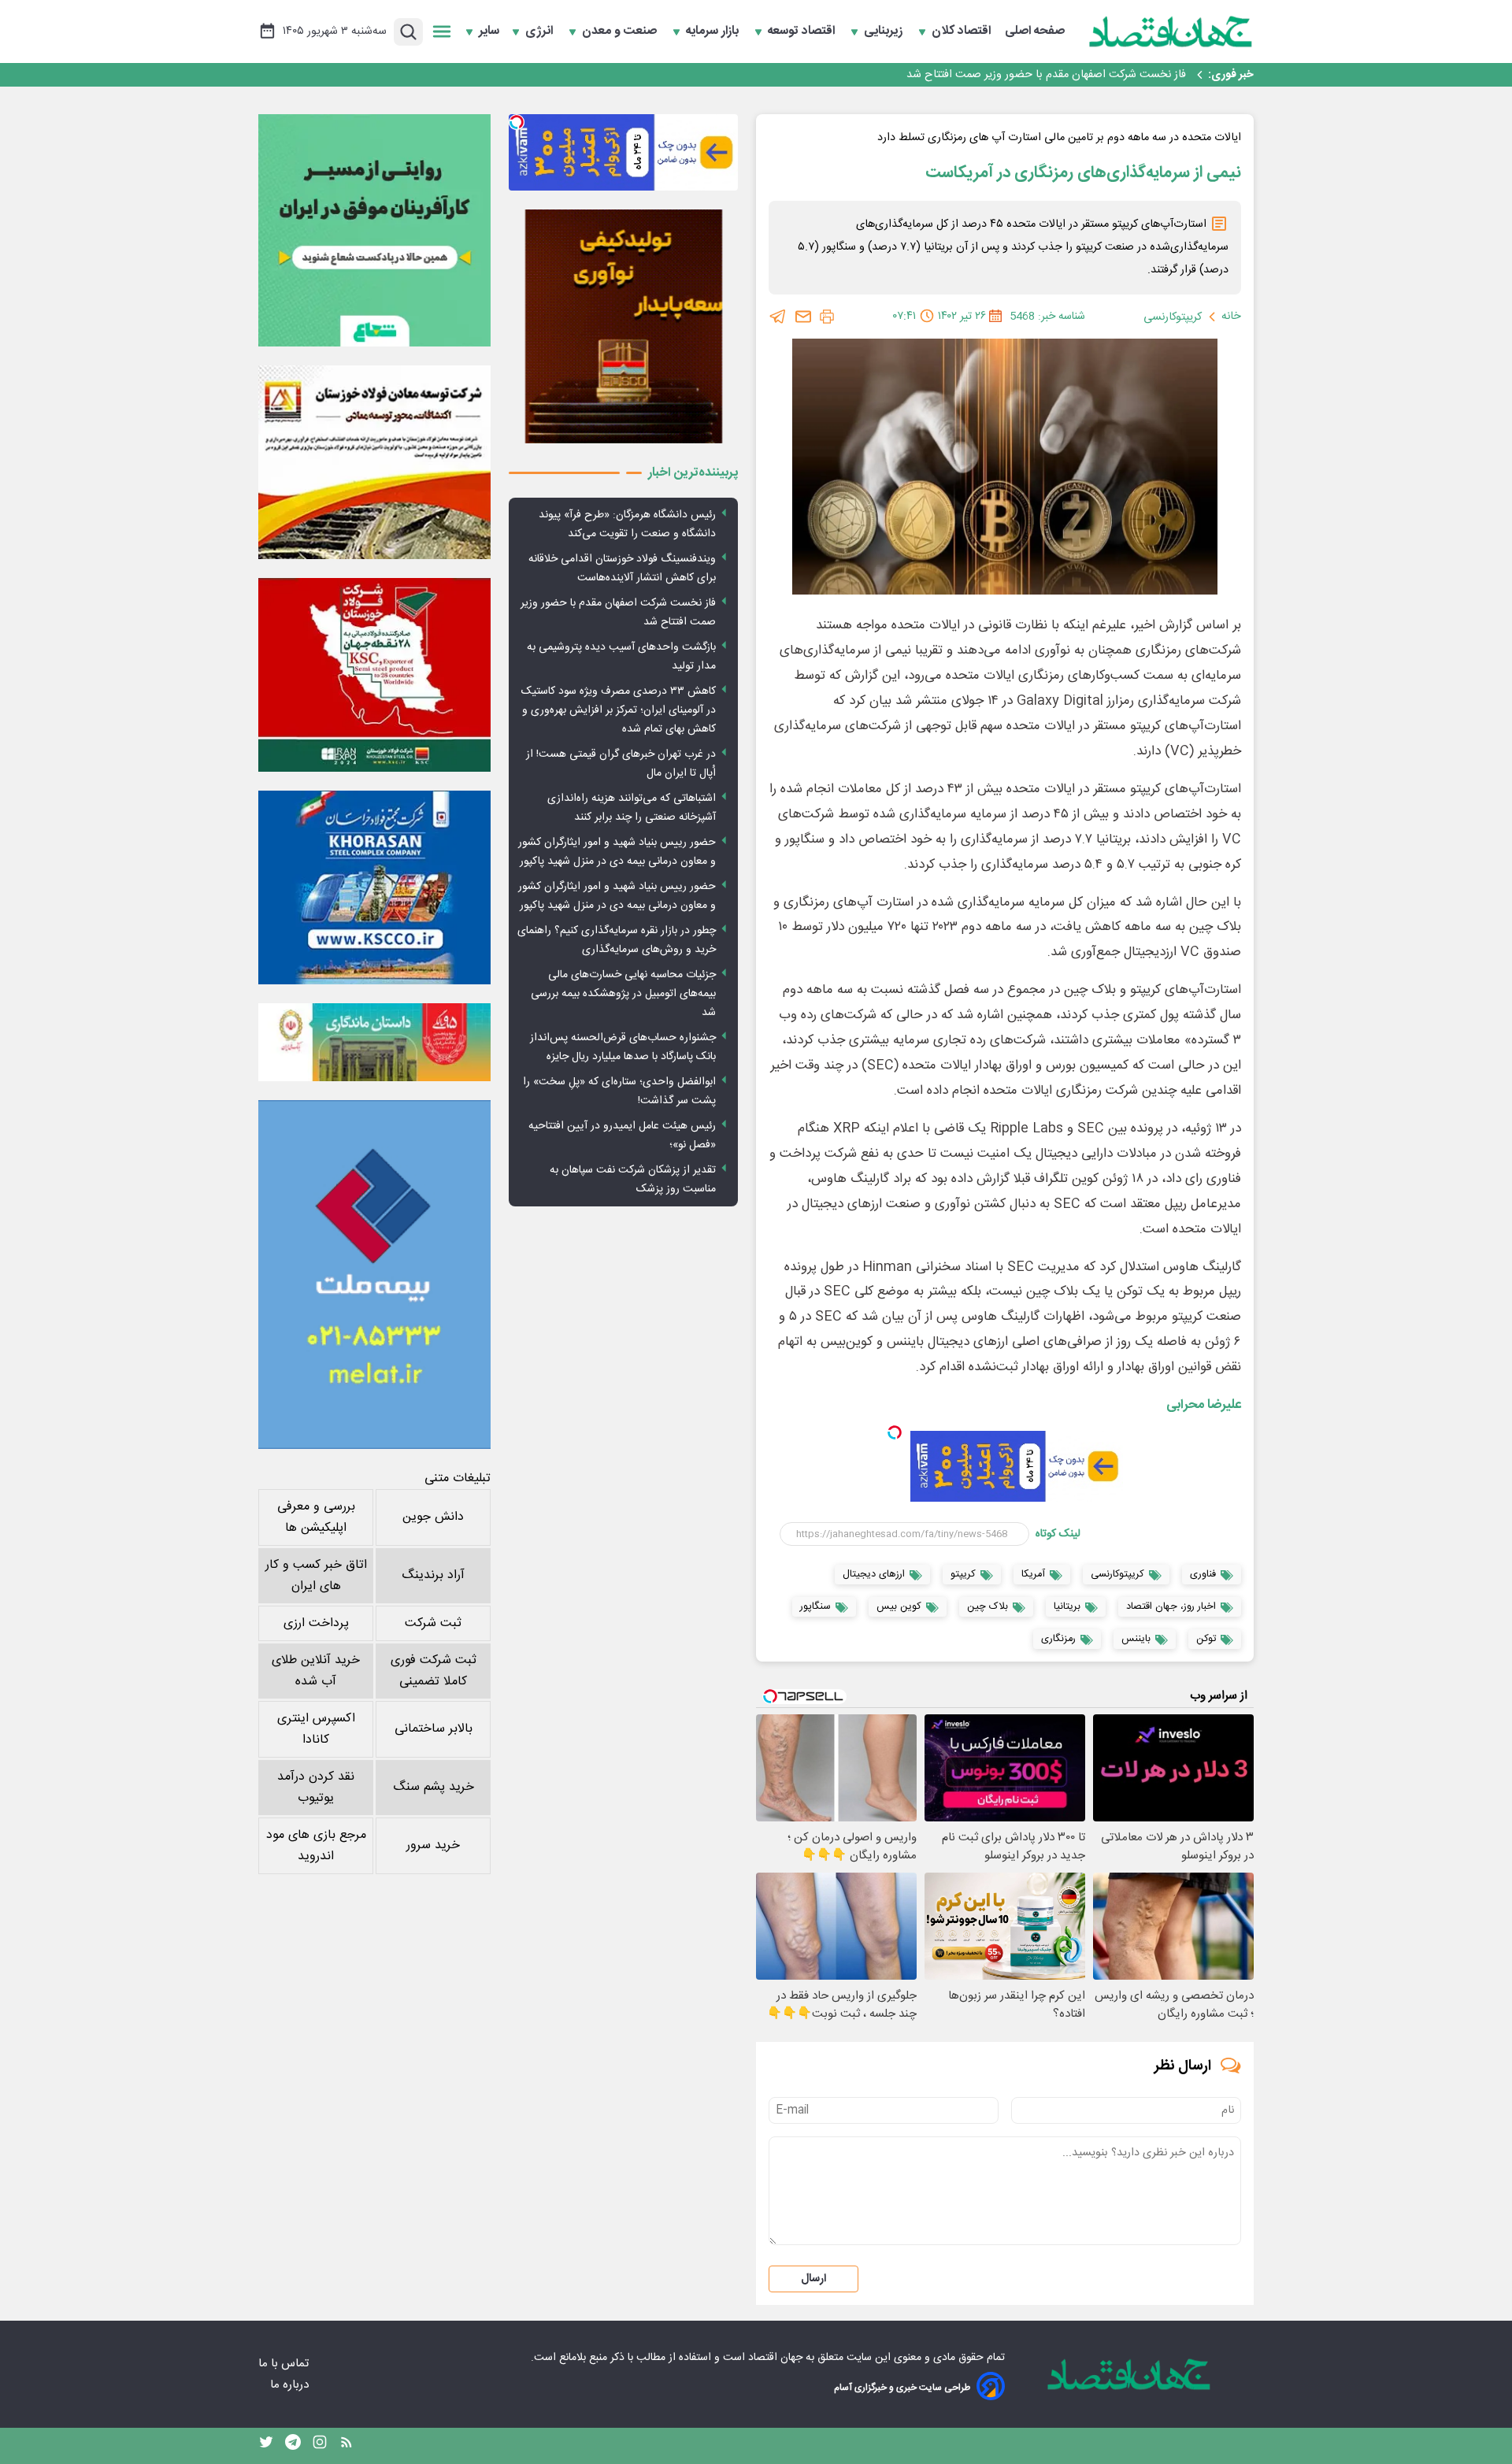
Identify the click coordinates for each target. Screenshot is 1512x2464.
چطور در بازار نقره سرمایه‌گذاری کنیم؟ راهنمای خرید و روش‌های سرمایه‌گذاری (617, 940)
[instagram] (320, 2446)
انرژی (541, 31)
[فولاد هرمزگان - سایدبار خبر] (623, 326)
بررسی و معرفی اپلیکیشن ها (316, 1517)
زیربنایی (885, 31)
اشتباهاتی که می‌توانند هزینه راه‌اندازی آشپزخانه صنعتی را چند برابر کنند (632, 808)
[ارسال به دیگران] (803, 317)
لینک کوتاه (1058, 1534)
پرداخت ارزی (316, 1623)
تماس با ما (285, 2364)
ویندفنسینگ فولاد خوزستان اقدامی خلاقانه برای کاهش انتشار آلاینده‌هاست (622, 569)
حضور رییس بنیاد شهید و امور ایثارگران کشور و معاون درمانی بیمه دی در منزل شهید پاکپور (617, 852)
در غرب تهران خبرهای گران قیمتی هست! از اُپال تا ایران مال (621, 764)
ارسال (813, 2279)
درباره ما (291, 2385)
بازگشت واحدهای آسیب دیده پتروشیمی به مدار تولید (1065, 75)
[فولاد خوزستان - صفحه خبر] (374, 675)
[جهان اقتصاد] (1171, 31)
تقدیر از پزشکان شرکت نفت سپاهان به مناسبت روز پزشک (633, 1180)
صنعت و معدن (621, 31)
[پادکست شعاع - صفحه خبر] (374, 230)
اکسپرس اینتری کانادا (316, 1729)
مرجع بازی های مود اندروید (316, 1846)
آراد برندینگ (433, 1575)
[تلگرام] (778, 317)
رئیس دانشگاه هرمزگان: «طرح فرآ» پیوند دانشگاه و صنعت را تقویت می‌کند (627, 524)
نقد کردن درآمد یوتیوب (316, 1788)
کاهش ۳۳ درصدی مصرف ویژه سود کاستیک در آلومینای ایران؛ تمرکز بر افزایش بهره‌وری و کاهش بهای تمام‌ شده (619, 710)
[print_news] (827, 317)
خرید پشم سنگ (434, 1787)
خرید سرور (433, 1845)
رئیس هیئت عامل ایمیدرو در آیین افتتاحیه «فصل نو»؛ (622, 1136)
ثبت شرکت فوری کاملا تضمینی (434, 1671)
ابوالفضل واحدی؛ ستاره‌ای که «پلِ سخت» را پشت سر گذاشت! (619, 1091)
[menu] (442, 31)
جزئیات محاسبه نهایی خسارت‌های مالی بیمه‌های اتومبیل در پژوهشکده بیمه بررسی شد (623, 994)
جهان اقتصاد (775, 2358)
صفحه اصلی (1035, 31)
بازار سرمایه (714, 31)
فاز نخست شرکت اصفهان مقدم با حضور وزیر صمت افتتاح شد (618, 613)
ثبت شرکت (433, 1623)
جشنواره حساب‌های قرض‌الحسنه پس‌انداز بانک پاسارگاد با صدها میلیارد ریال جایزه (623, 1047)
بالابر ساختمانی (434, 1729)
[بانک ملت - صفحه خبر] (374, 1042)
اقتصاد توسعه (803, 31)
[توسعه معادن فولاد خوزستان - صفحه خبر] (374, 462)
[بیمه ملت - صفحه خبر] (374, 1275)
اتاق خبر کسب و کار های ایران (316, 1576)
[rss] (346, 2446)
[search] (408, 32)
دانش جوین (433, 1517)
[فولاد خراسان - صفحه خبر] (374, 887)
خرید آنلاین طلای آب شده (316, 1671)
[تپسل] (895, 1432)
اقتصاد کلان (963, 31)
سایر (489, 31)
